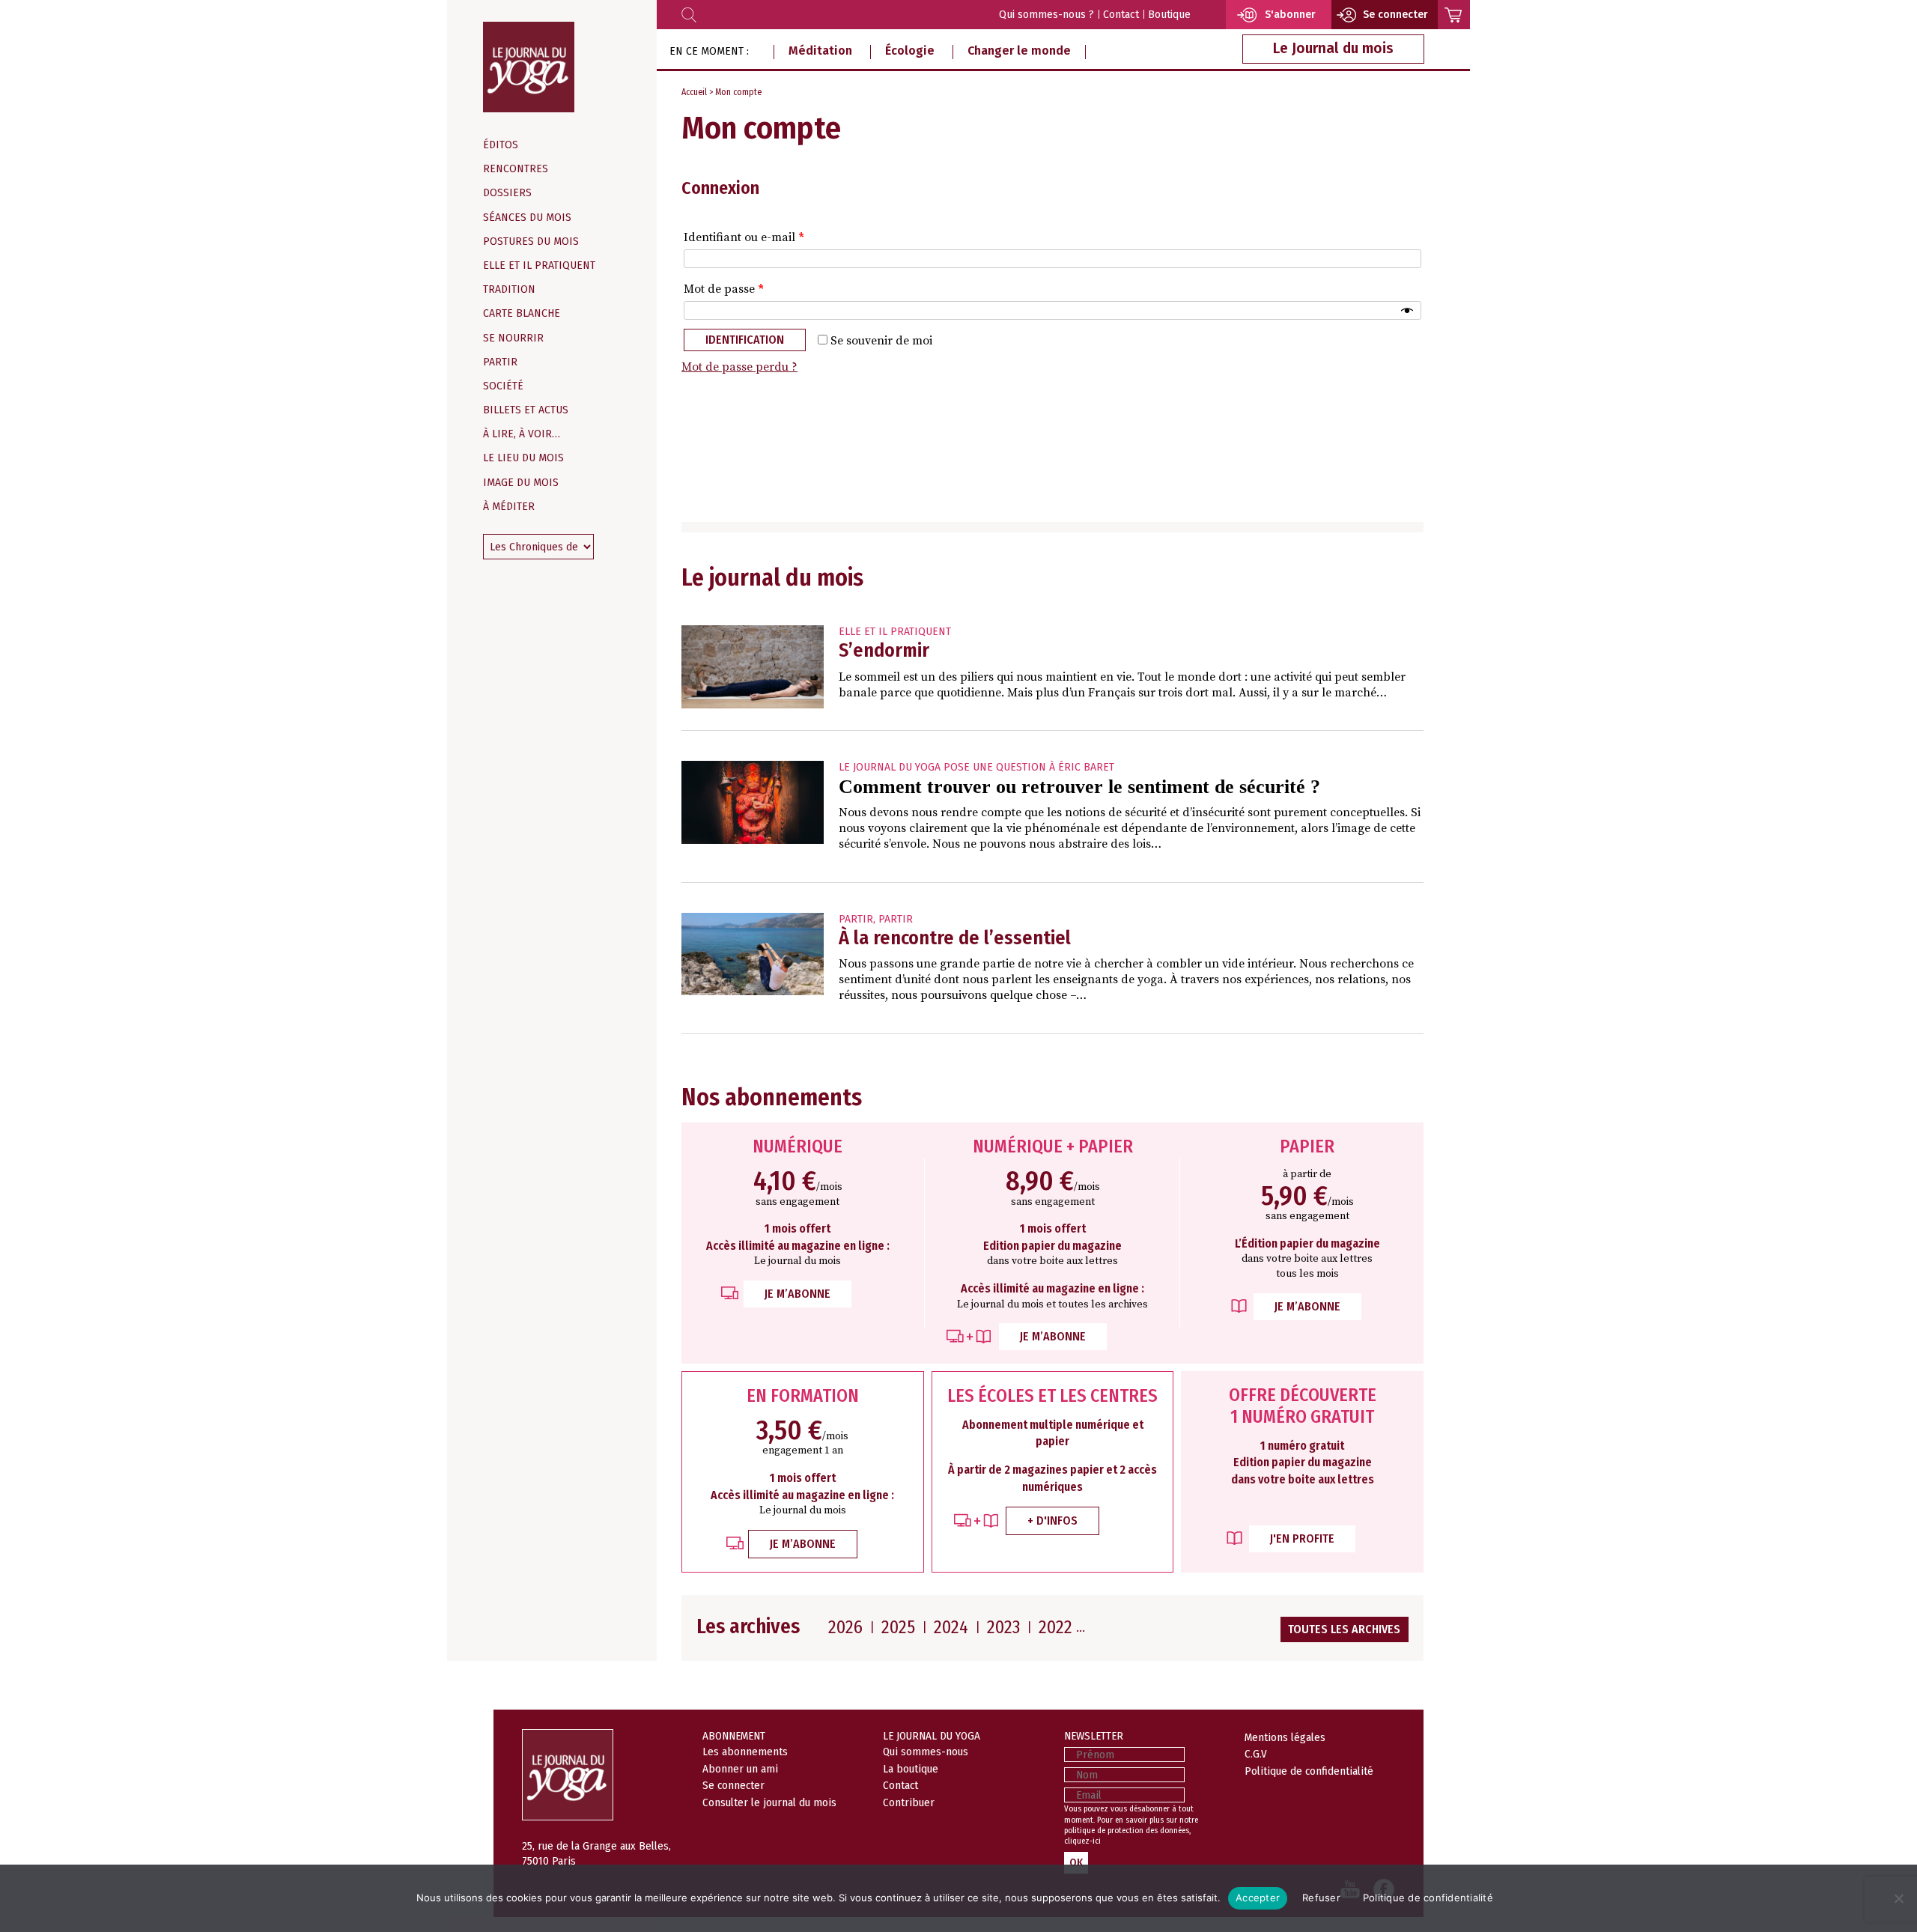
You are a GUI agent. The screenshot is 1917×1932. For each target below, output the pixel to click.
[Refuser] (1898, 1898)
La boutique (911, 1769)
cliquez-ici (1082, 1841)
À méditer (509, 507)
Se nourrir (513, 338)
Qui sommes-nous (926, 1752)
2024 (951, 1627)
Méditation (820, 51)
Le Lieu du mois (523, 458)
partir (856, 919)
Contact (1121, 15)
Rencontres (516, 169)
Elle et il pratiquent (539, 265)
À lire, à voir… (522, 434)
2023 (1003, 1627)
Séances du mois (527, 218)
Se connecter (733, 1785)
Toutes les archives (1344, 1629)
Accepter (1258, 1898)
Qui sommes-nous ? (1046, 15)
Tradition (509, 289)
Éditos (501, 145)
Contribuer (909, 1802)
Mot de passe (724, 289)
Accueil (694, 92)
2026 (845, 1627)
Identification (745, 340)
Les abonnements (745, 1752)
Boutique (1169, 15)
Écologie (910, 51)
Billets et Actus (526, 410)
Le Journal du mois (1333, 48)
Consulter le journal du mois (769, 1802)
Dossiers (507, 193)
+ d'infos (1052, 1521)
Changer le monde (1019, 51)
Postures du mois (531, 241)
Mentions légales (1285, 1737)
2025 (898, 1627)
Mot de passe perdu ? (739, 367)
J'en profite (1302, 1538)
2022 (1055, 1627)
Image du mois (521, 483)
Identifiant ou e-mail (744, 237)
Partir (500, 362)
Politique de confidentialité (1309, 1771)
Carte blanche (522, 313)
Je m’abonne (798, 1294)
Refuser (1321, 1898)
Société (503, 386)
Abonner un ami (740, 1769)
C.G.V (1256, 1754)
